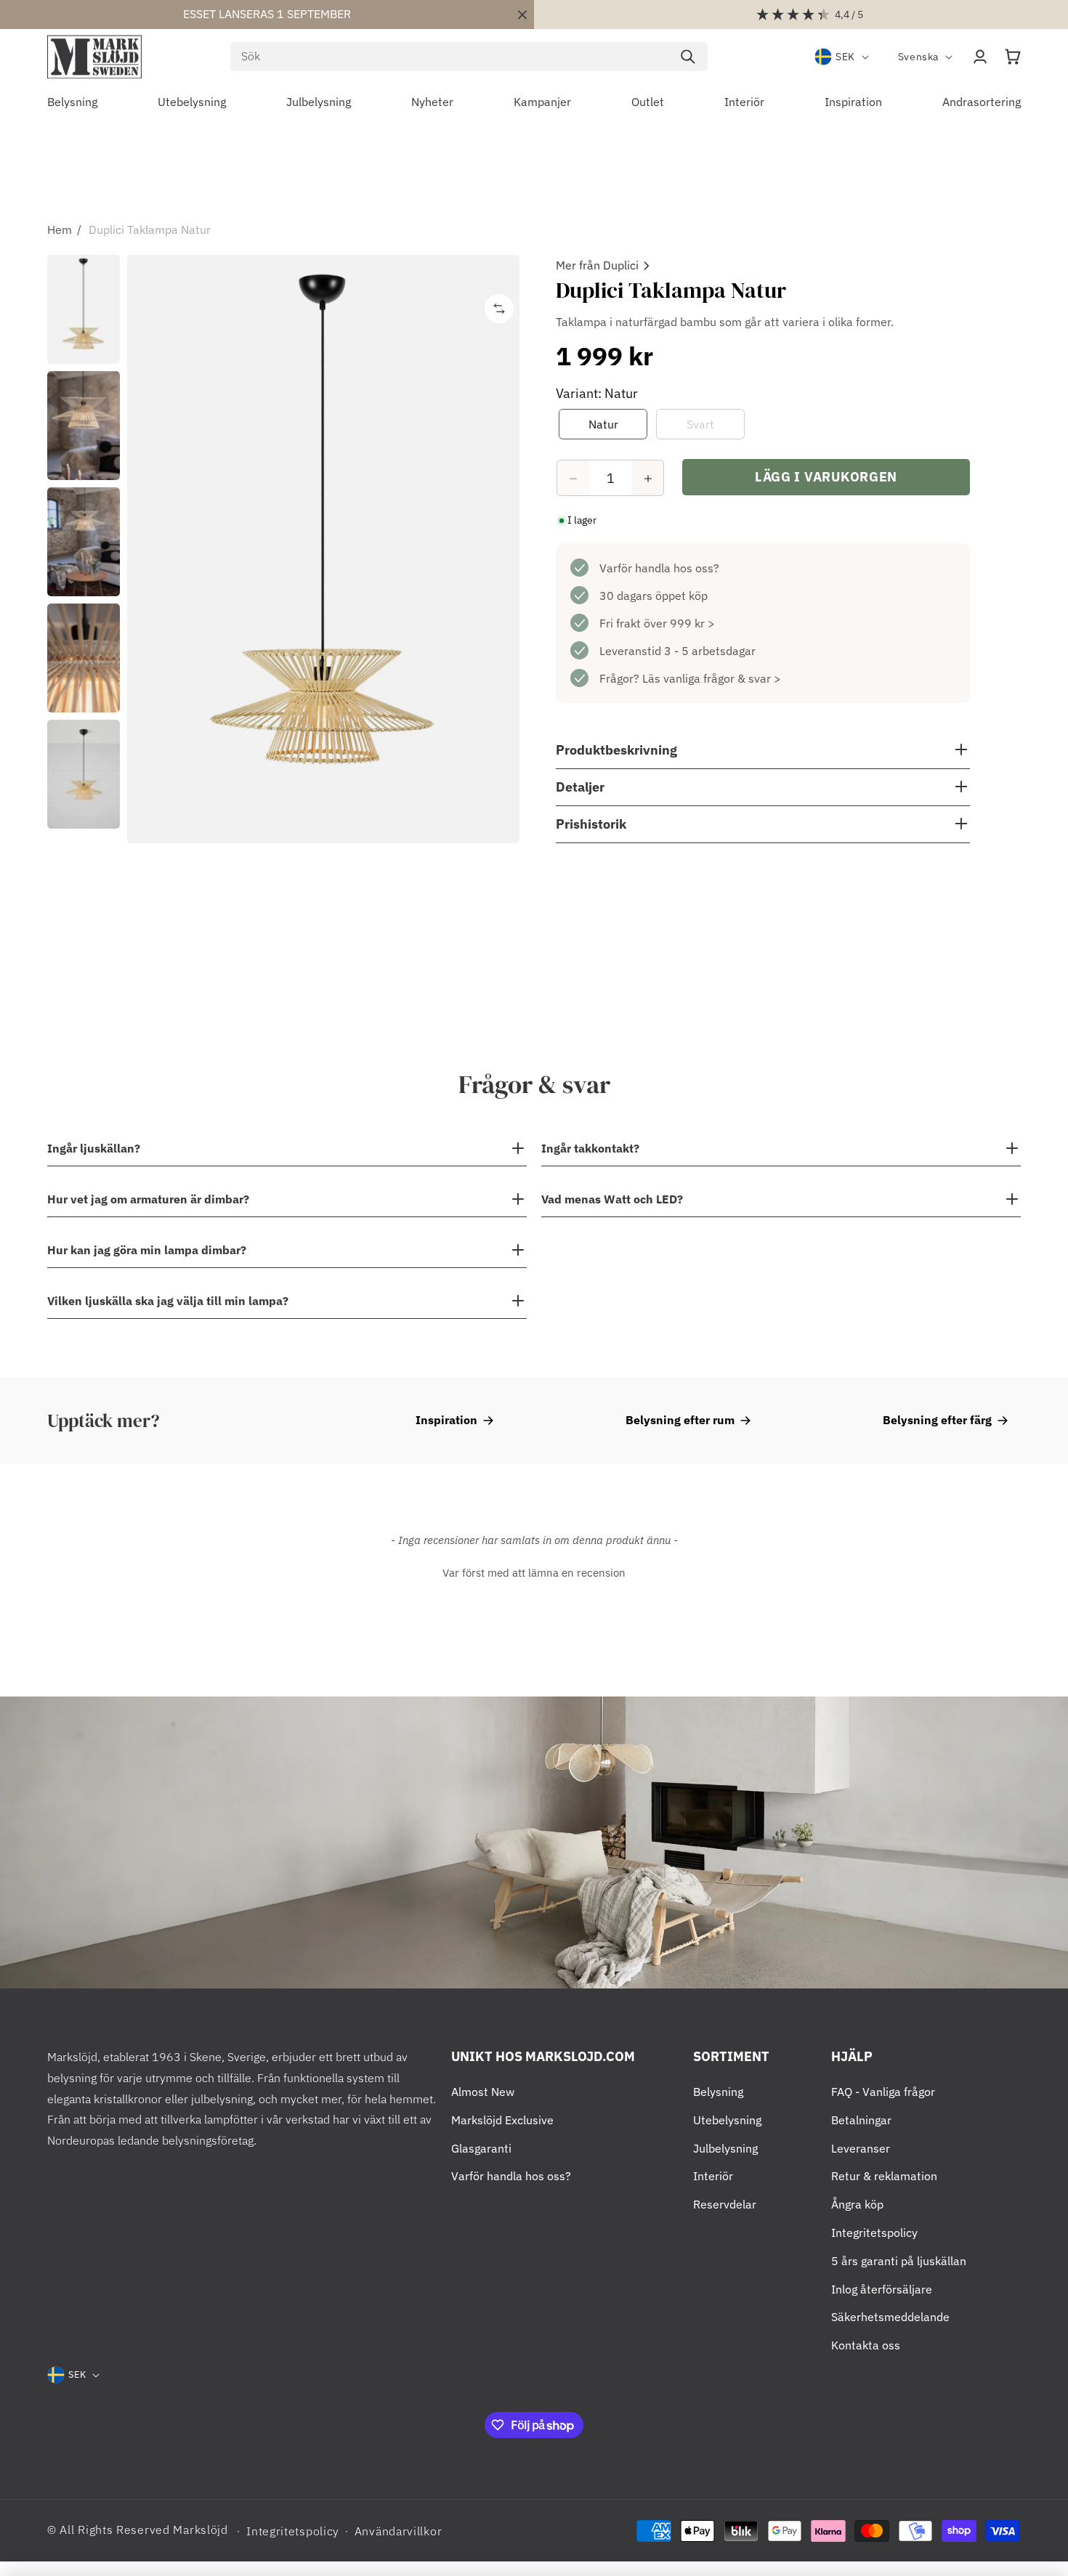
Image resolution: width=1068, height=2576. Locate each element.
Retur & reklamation (884, 2176)
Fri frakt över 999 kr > (657, 624)
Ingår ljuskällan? (94, 1148)
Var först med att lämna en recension (534, 1573)
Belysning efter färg (937, 1420)
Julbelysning (725, 2148)
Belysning (718, 2092)
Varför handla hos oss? (659, 569)
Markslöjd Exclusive (502, 2120)
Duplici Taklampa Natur (150, 229)
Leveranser (861, 2148)
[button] (1013, 57)
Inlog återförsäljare (882, 2289)
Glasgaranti (481, 2148)
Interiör (713, 2176)
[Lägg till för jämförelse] (499, 309)
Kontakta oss (866, 2345)
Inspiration (446, 1420)
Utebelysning (727, 2120)
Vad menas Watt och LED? (612, 1199)
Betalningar (861, 2120)
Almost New (483, 2092)
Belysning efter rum (680, 1420)
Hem (60, 229)
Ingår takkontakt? (590, 1148)
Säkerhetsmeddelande (890, 2317)
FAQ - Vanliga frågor (883, 2092)
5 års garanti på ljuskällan (899, 2261)
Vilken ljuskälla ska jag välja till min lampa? (168, 1301)
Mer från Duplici (597, 265)
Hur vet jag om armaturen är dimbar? (148, 1199)
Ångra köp (857, 2204)
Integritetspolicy (874, 2232)
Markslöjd (200, 2530)
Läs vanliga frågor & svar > (712, 679)
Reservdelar (725, 2204)
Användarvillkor (399, 2531)
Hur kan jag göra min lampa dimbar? (147, 1250)
